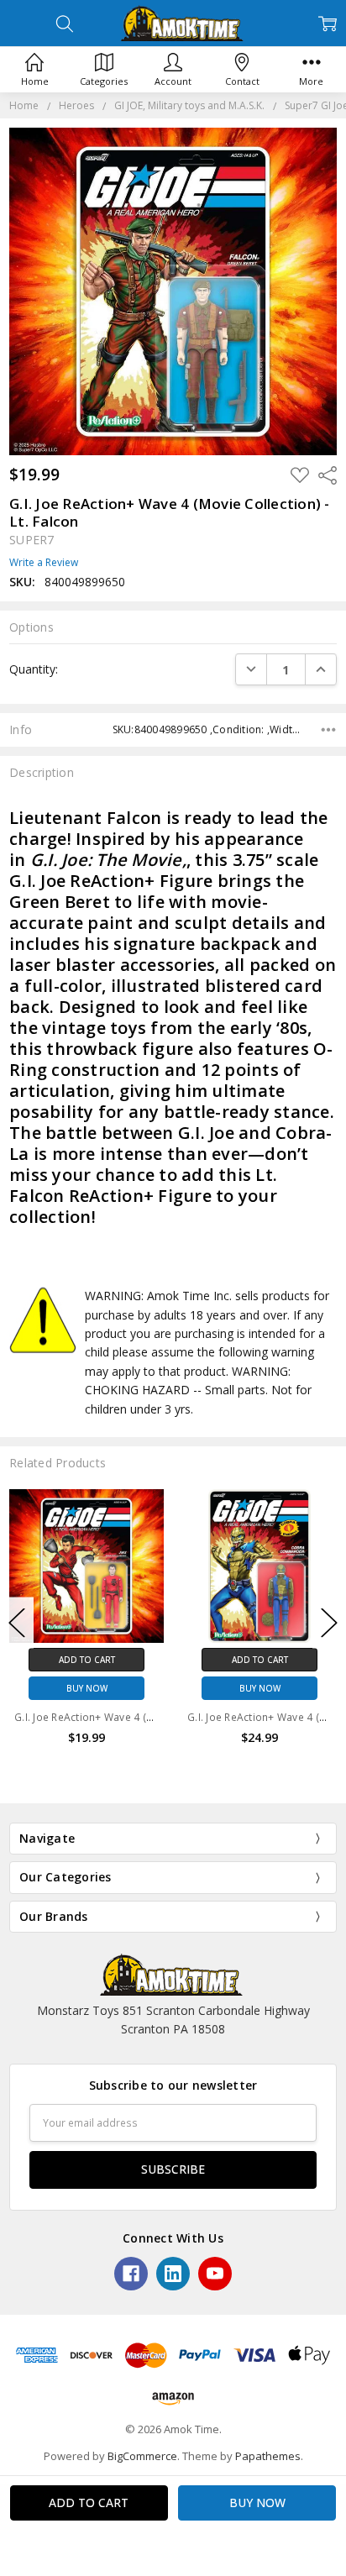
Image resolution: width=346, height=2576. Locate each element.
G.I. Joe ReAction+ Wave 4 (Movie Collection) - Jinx (136, 1717)
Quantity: (34, 669)
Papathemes (268, 2456)
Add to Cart (87, 1660)
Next (329, 1622)
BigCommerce (142, 2456)
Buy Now (87, 1688)
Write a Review (44, 563)
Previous (17, 1622)
